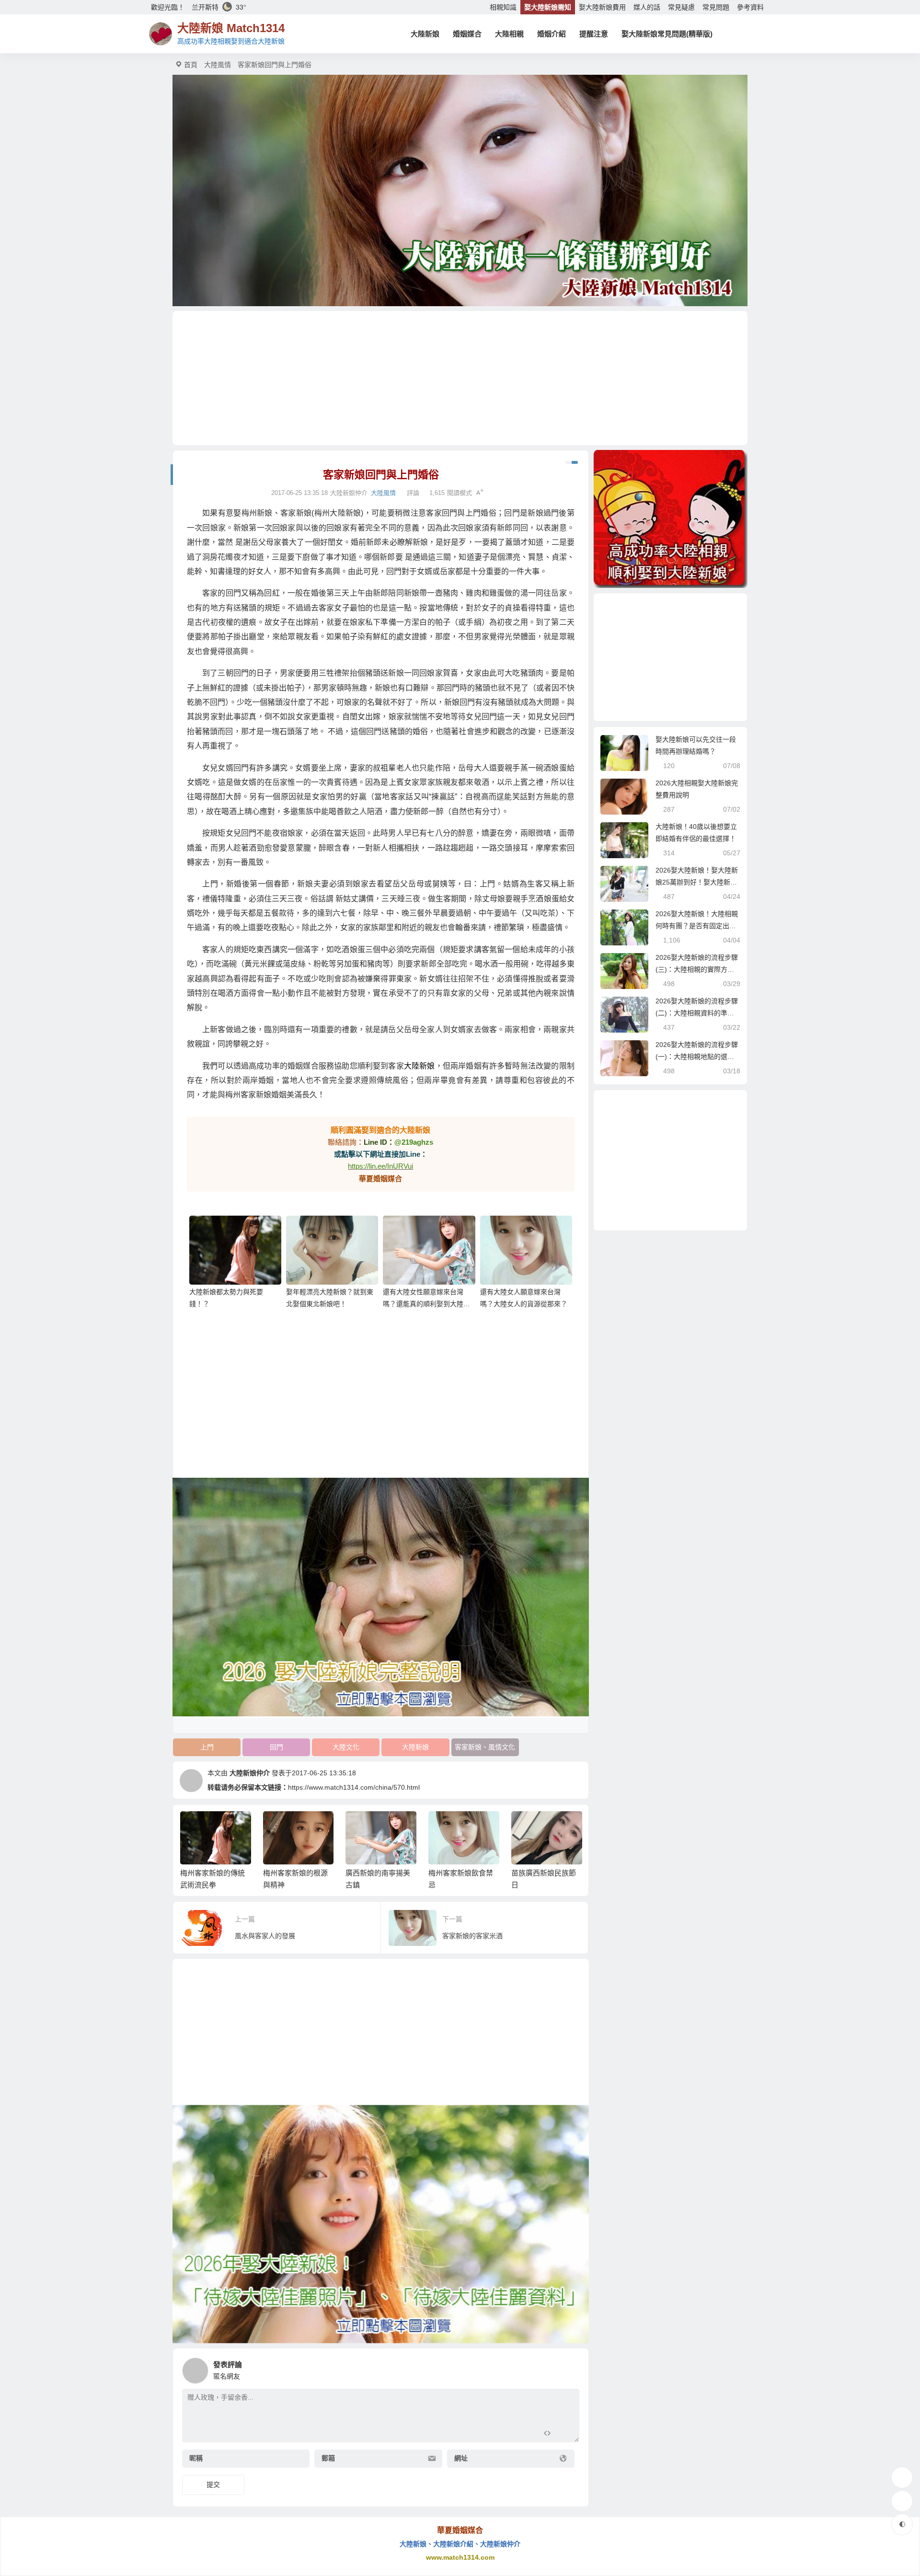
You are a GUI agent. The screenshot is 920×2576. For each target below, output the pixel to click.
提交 (213, 2484)
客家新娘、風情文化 (485, 1747)
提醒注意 (594, 34)
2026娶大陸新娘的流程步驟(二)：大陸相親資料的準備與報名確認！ (697, 1013)
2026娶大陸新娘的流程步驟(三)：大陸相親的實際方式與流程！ (697, 969)
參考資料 (750, 7)
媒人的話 (647, 7)
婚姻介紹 (552, 34)
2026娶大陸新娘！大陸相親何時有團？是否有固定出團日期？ (697, 926)
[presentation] (528, 1827)
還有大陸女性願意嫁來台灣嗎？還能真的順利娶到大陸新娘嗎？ (426, 1304)
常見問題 (716, 7)
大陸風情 (218, 65)
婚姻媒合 (467, 34)
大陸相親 (509, 34)
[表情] (564, 2434)
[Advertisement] (460, 378)
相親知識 (503, 7)
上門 (207, 1747)
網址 (461, 2459)
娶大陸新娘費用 (602, 7)
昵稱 (196, 2459)
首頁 (191, 65)
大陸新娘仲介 (250, 1773)
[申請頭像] (570, 2368)
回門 (276, 1747)
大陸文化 (346, 1747)
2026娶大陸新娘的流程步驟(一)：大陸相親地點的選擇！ (697, 1057)
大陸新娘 (425, 34)
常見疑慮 (681, 7)
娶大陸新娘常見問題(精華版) (667, 34)
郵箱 (328, 2459)
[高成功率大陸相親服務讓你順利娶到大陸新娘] (670, 519)
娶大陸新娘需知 (548, 7)
